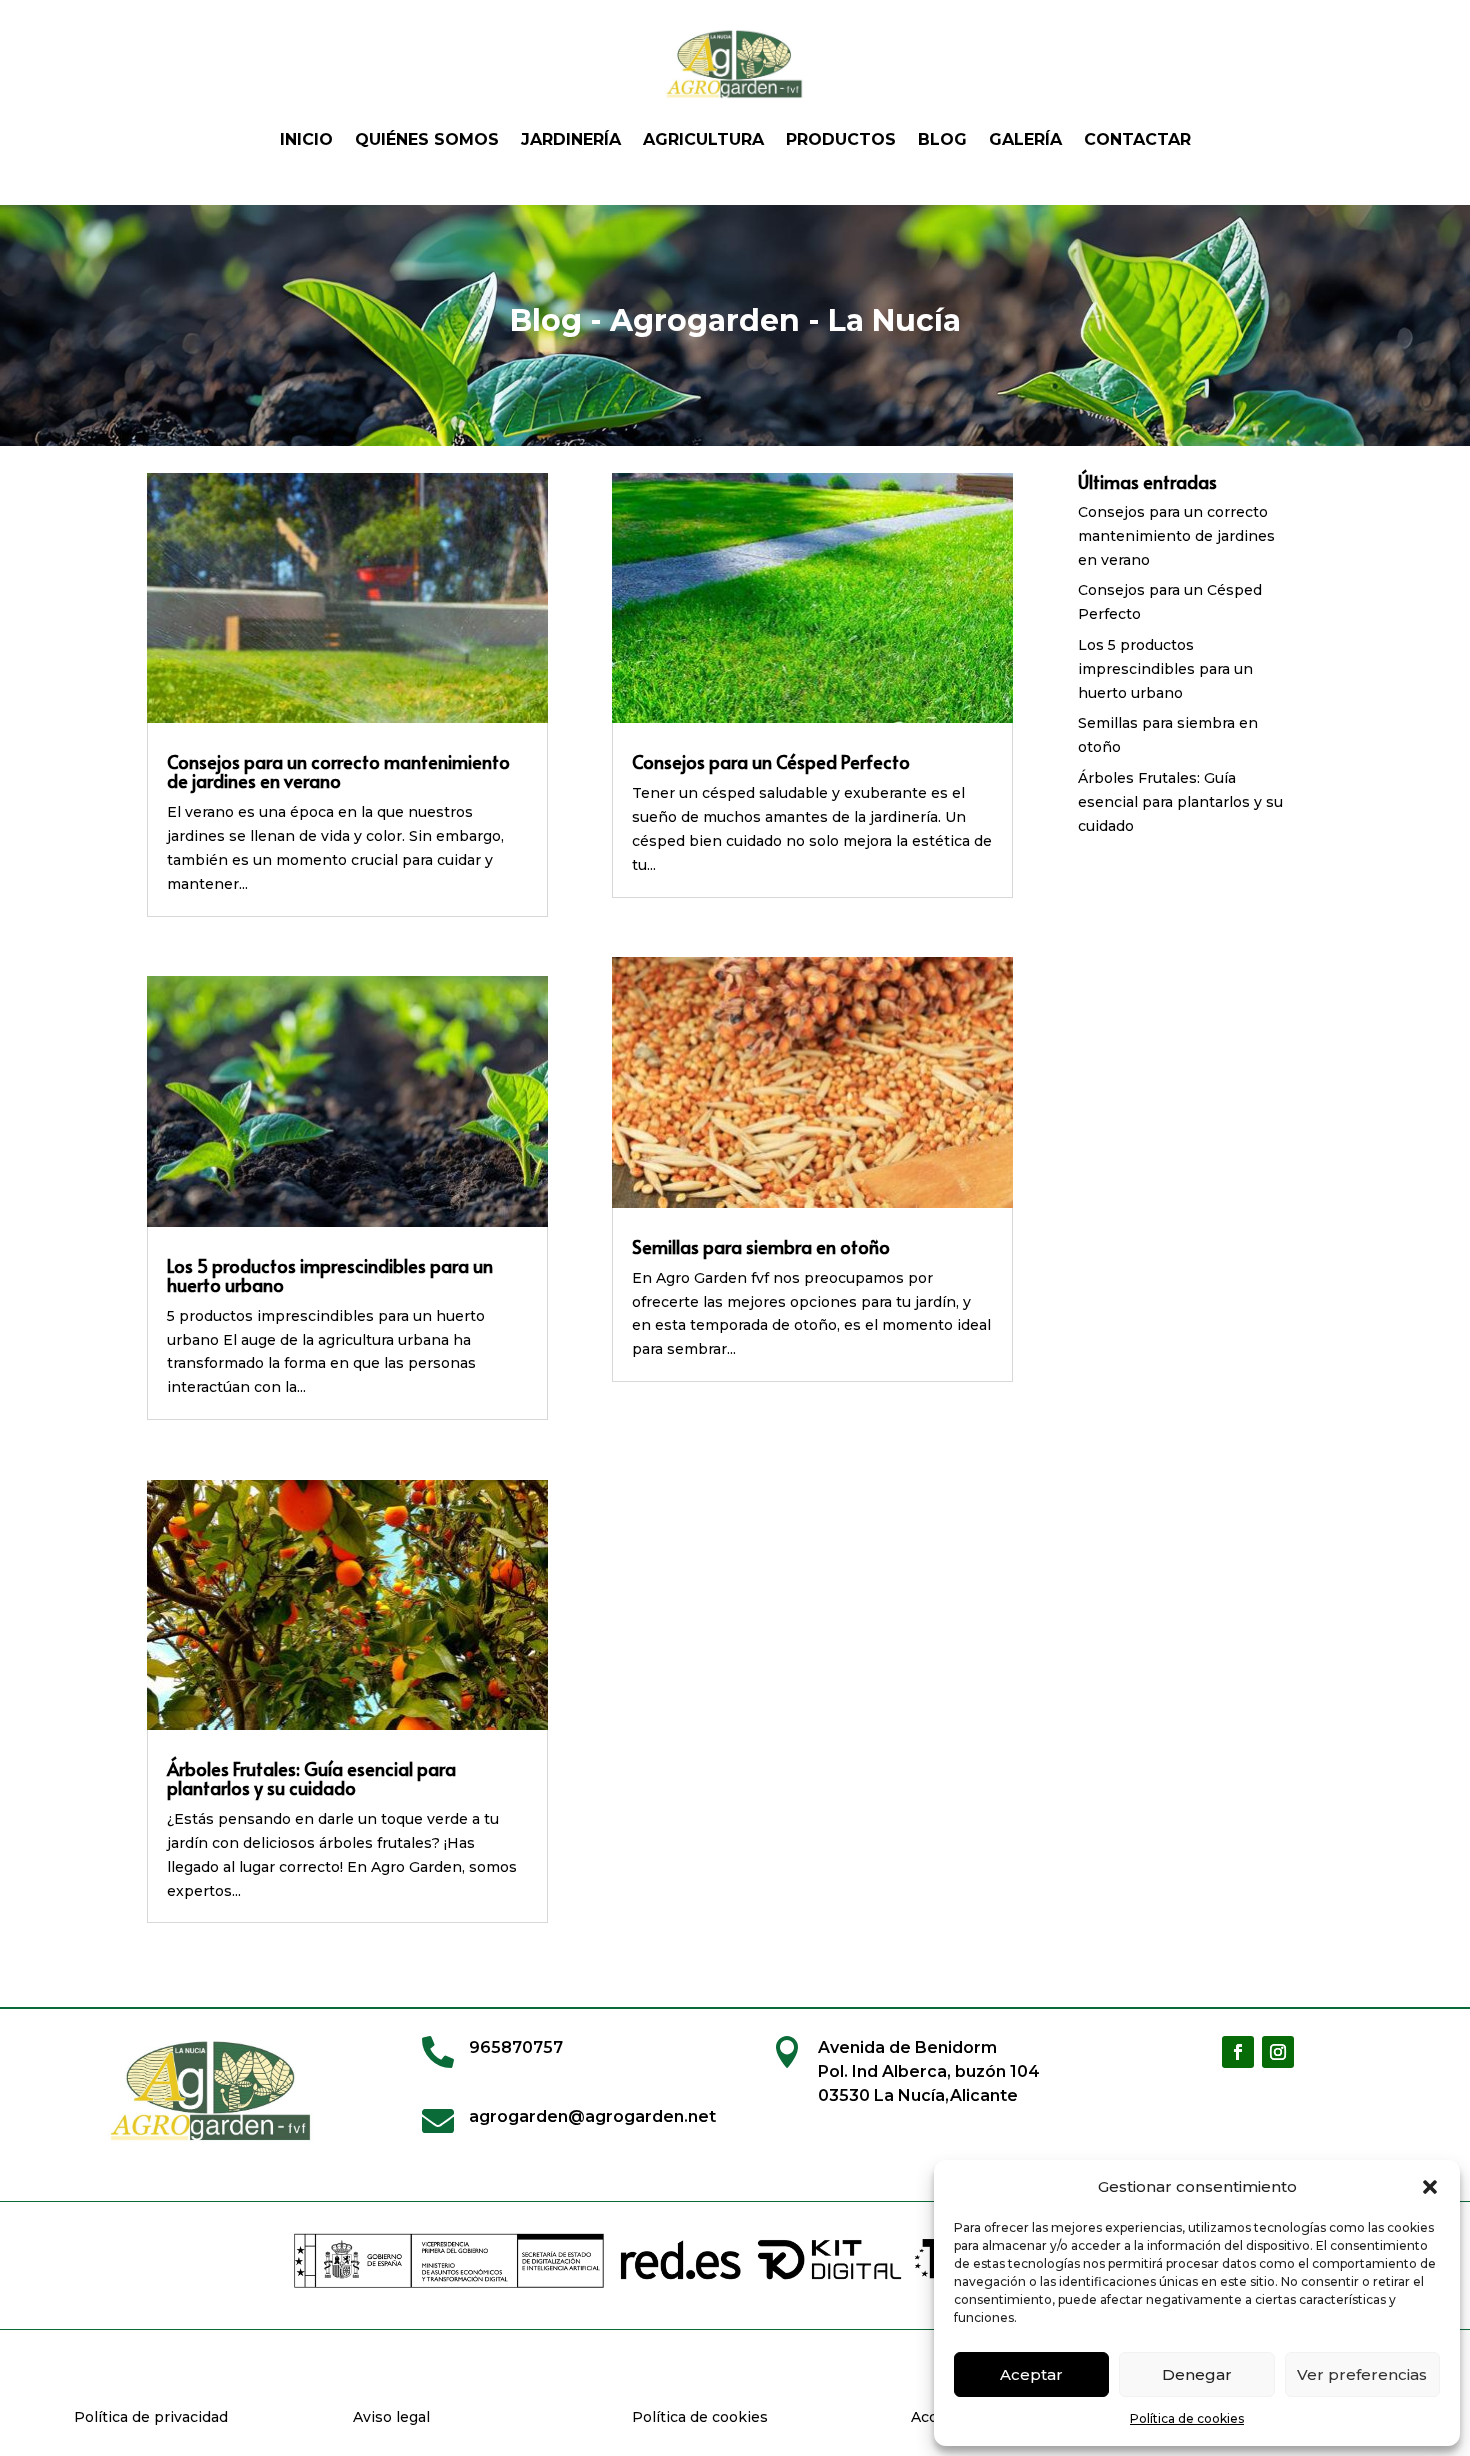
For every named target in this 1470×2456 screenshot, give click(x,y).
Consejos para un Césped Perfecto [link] (771, 761)
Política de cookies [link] (1187, 2418)
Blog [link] (942, 139)
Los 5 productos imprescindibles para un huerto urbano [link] (330, 1275)
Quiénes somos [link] (427, 139)
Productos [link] (841, 139)
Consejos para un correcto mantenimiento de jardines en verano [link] (338, 771)
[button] (1430, 2187)
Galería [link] (1025, 139)
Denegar (1197, 2374)
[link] (735, 64)
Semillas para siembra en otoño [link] (761, 1246)
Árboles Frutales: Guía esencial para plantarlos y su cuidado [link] (311, 1778)
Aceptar (1031, 2374)
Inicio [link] (306, 139)
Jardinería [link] (571, 139)
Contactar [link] (1137, 139)
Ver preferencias (1362, 2374)
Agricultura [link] (703, 139)
